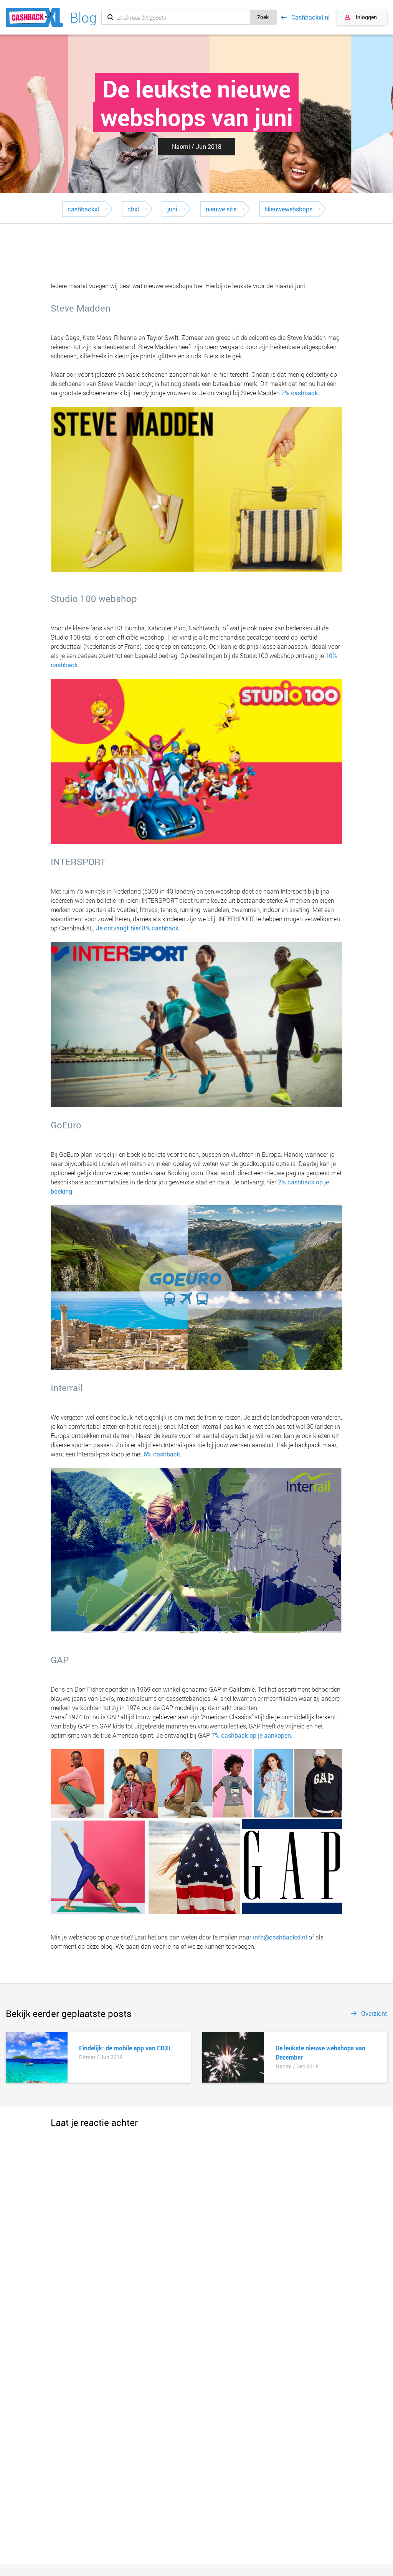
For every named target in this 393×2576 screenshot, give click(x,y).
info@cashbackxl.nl (280, 1937)
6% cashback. (163, 1454)
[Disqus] (196, 2225)
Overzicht (374, 2014)
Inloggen (366, 17)
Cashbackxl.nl (310, 17)
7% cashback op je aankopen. (252, 1735)
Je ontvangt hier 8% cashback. (138, 928)
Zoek (263, 17)
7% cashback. (300, 393)
